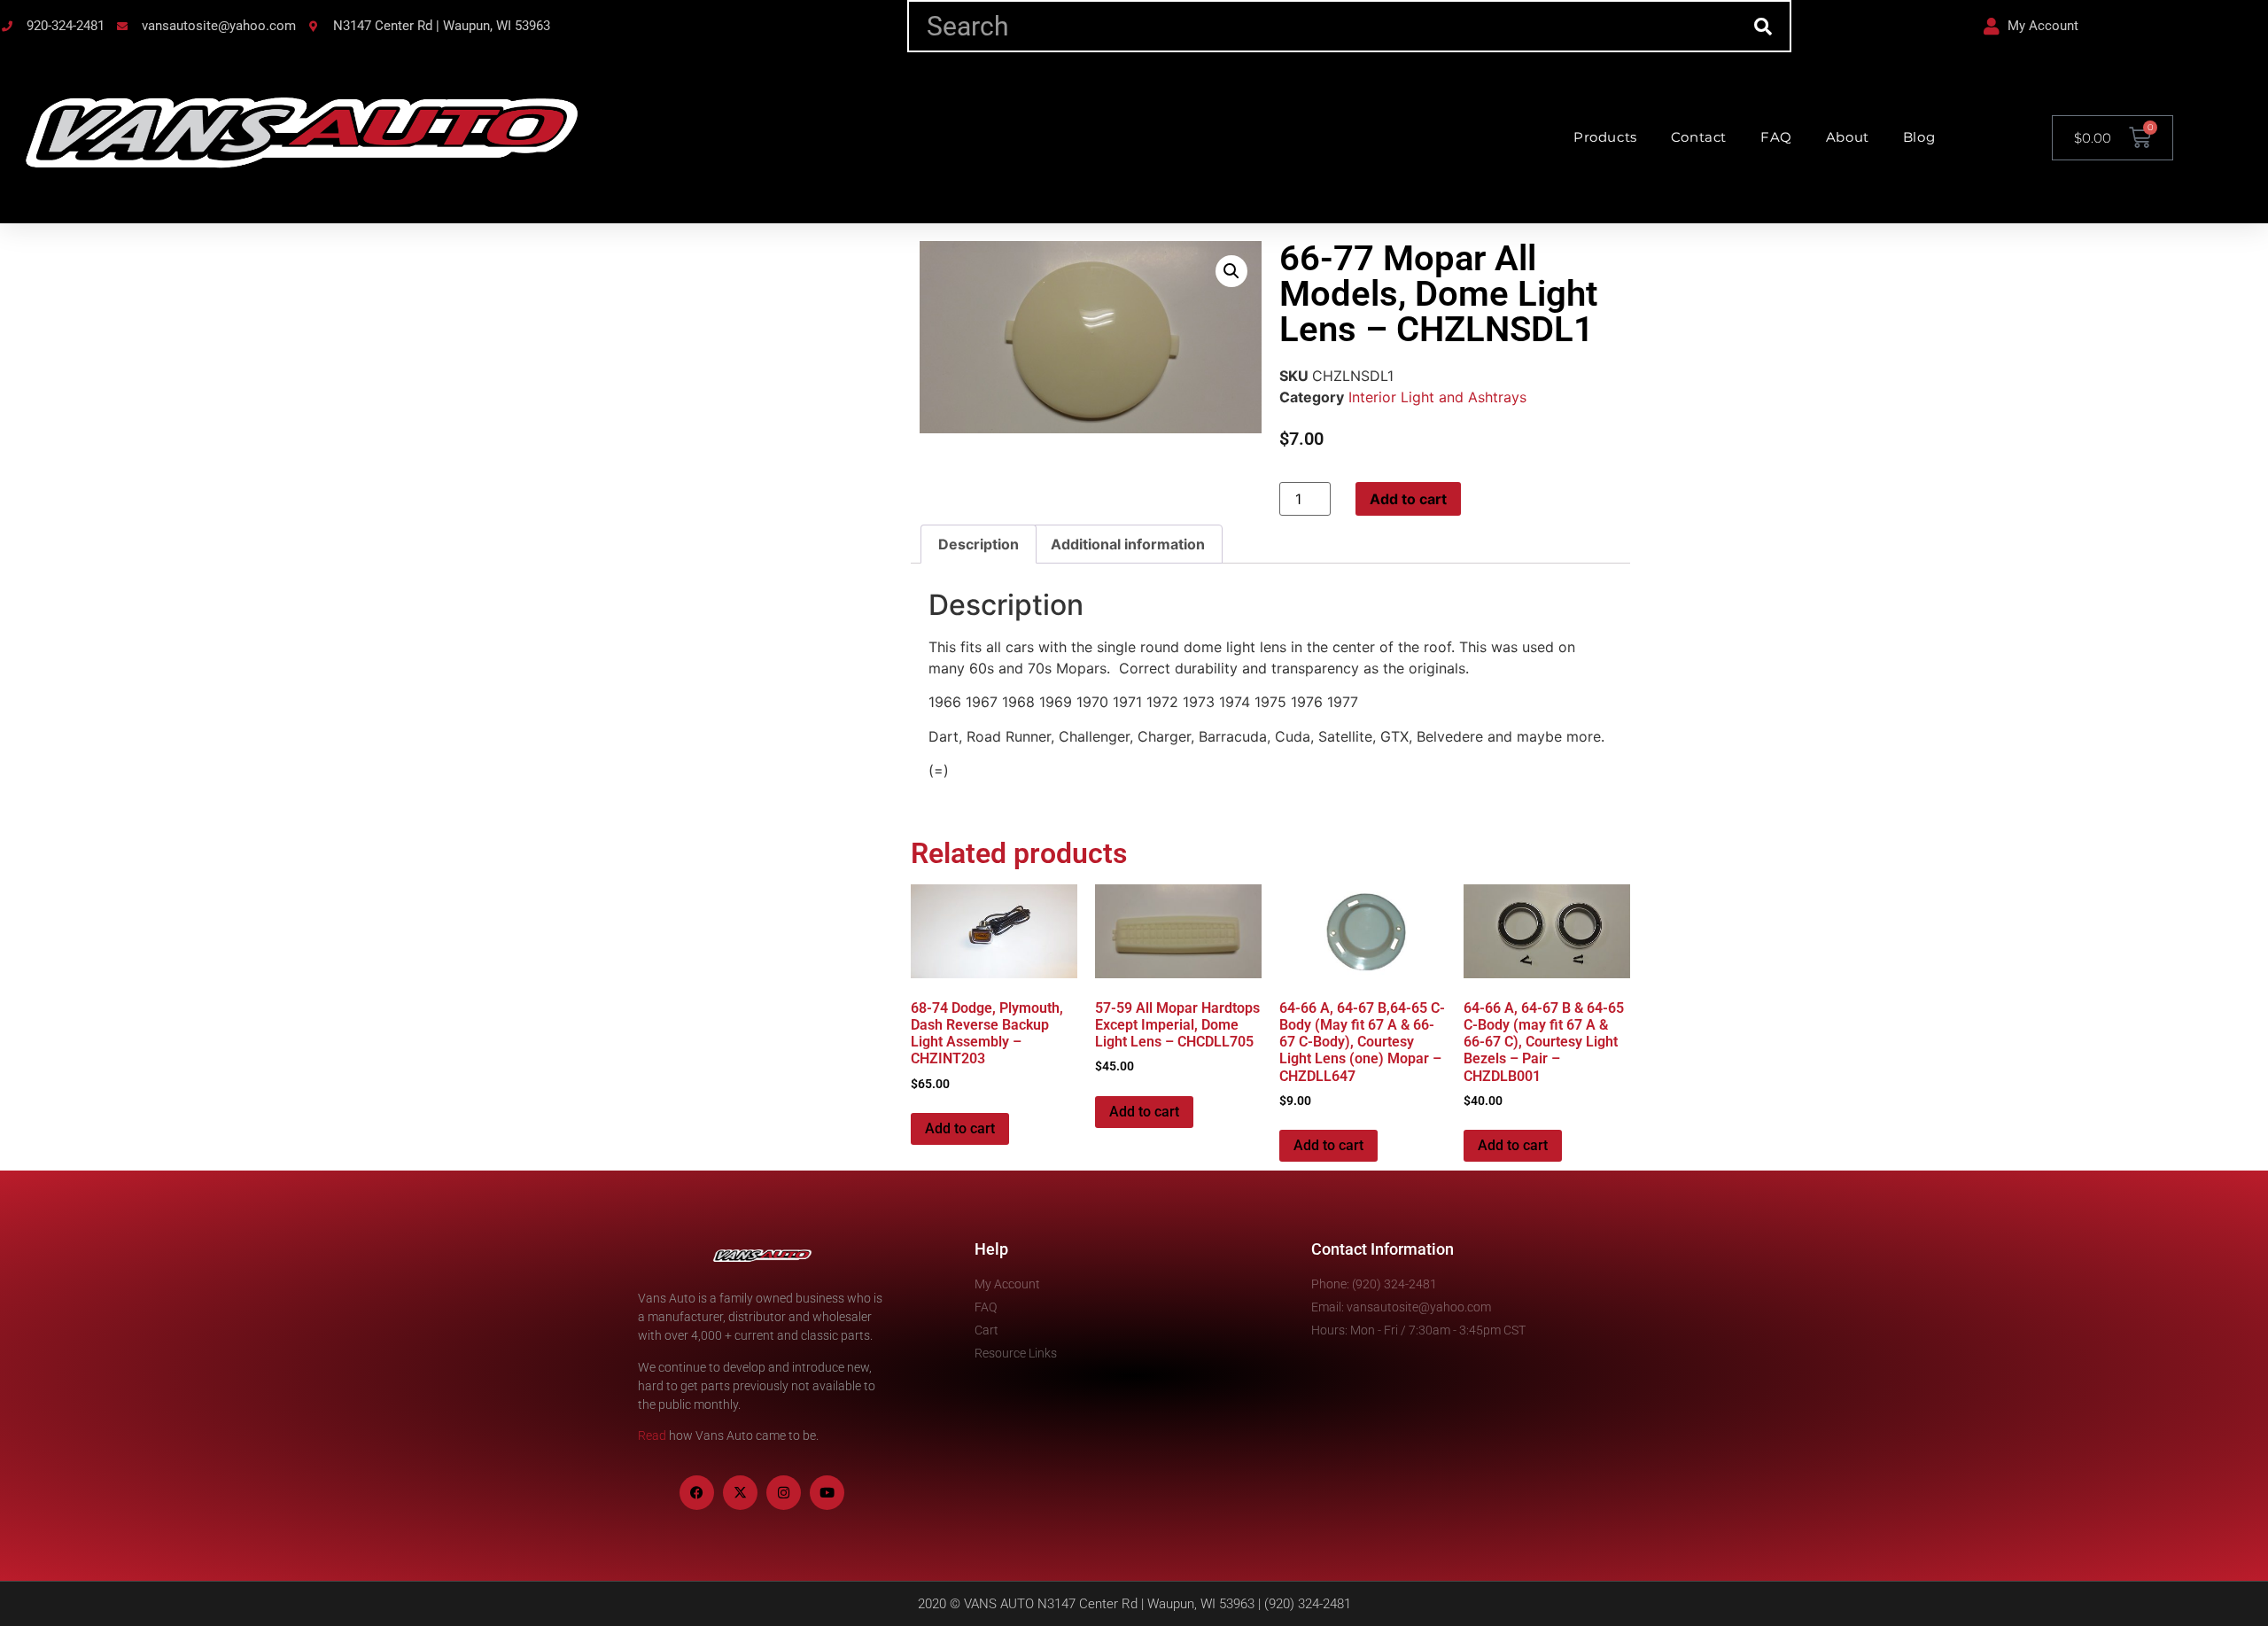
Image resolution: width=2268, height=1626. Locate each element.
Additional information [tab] (1128, 544)
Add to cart (1408, 499)
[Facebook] (697, 1493)
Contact (1699, 137)
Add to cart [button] (960, 1128)
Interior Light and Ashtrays (1437, 397)
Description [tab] (979, 544)
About (1848, 137)
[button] (1231, 271)
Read (652, 1435)
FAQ (1776, 137)
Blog (1919, 137)
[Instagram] (784, 1493)
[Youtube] (827, 1493)
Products (1605, 137)
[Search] (1763, 26)
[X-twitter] (740, 1493)
